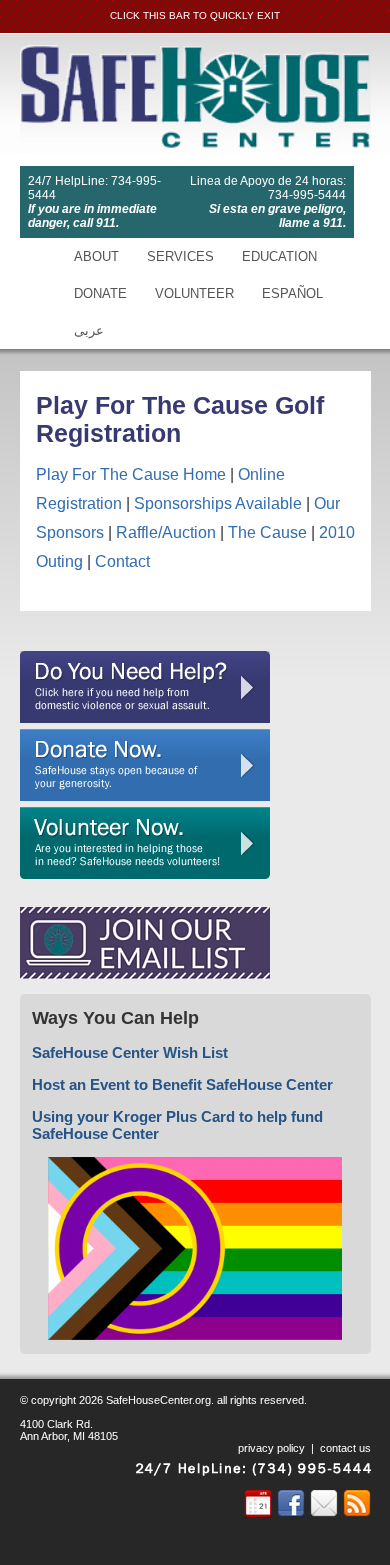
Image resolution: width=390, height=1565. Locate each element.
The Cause (267, 532)
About (96, 256)
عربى (89, 330)
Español (292, 293)
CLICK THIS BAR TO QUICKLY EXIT (195, 15)
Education (279, 256)
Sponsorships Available (218, 503)
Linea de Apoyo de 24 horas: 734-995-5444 (268, 188)
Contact (122, 561)
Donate (100, 293)
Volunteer (194, 293)
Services (180, 256)
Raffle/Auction (166, 532)
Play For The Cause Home (131, 474)
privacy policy (271, 1448)
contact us (345, 1448)
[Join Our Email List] (145, 974)
